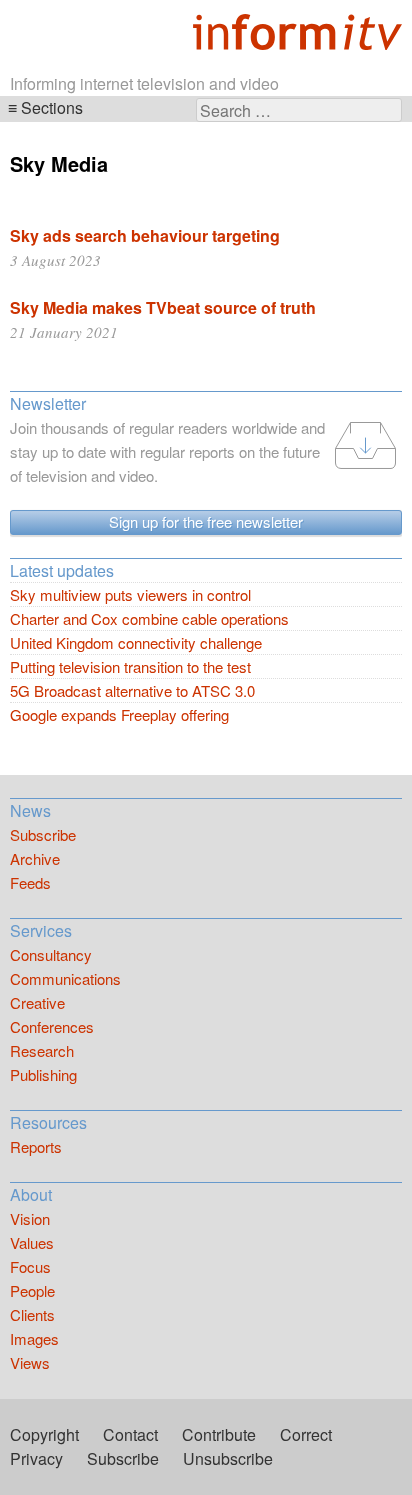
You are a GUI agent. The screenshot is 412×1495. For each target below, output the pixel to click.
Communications (65, 978)
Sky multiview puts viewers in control (130, 594)
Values (32, 1242)
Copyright (44, 1434)
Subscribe (43, 834)
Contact (130, 1434)
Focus (30, 1266)
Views (30, 1362)
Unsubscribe (228, 1458)
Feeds (30, 882)
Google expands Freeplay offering (119, 714)
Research (42, 1050)
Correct (306, 1434)
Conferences (52, 1026)
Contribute (219, 1434)
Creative (37, 1002)
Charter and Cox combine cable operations (149, 618)
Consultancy (51, 954)
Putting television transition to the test (130, 666)
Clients (32, 1314)
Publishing (43, 1074)
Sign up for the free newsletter (206, 521)
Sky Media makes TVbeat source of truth (163, 307)
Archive (35, 858)
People (32, 1290)
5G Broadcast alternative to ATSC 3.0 (132, 690)
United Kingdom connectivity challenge (136, 642)
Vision (30, 1218)
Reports (36, 1146)
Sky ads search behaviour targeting (145, 235)
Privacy (36, 1458)
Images (34, 1338)
